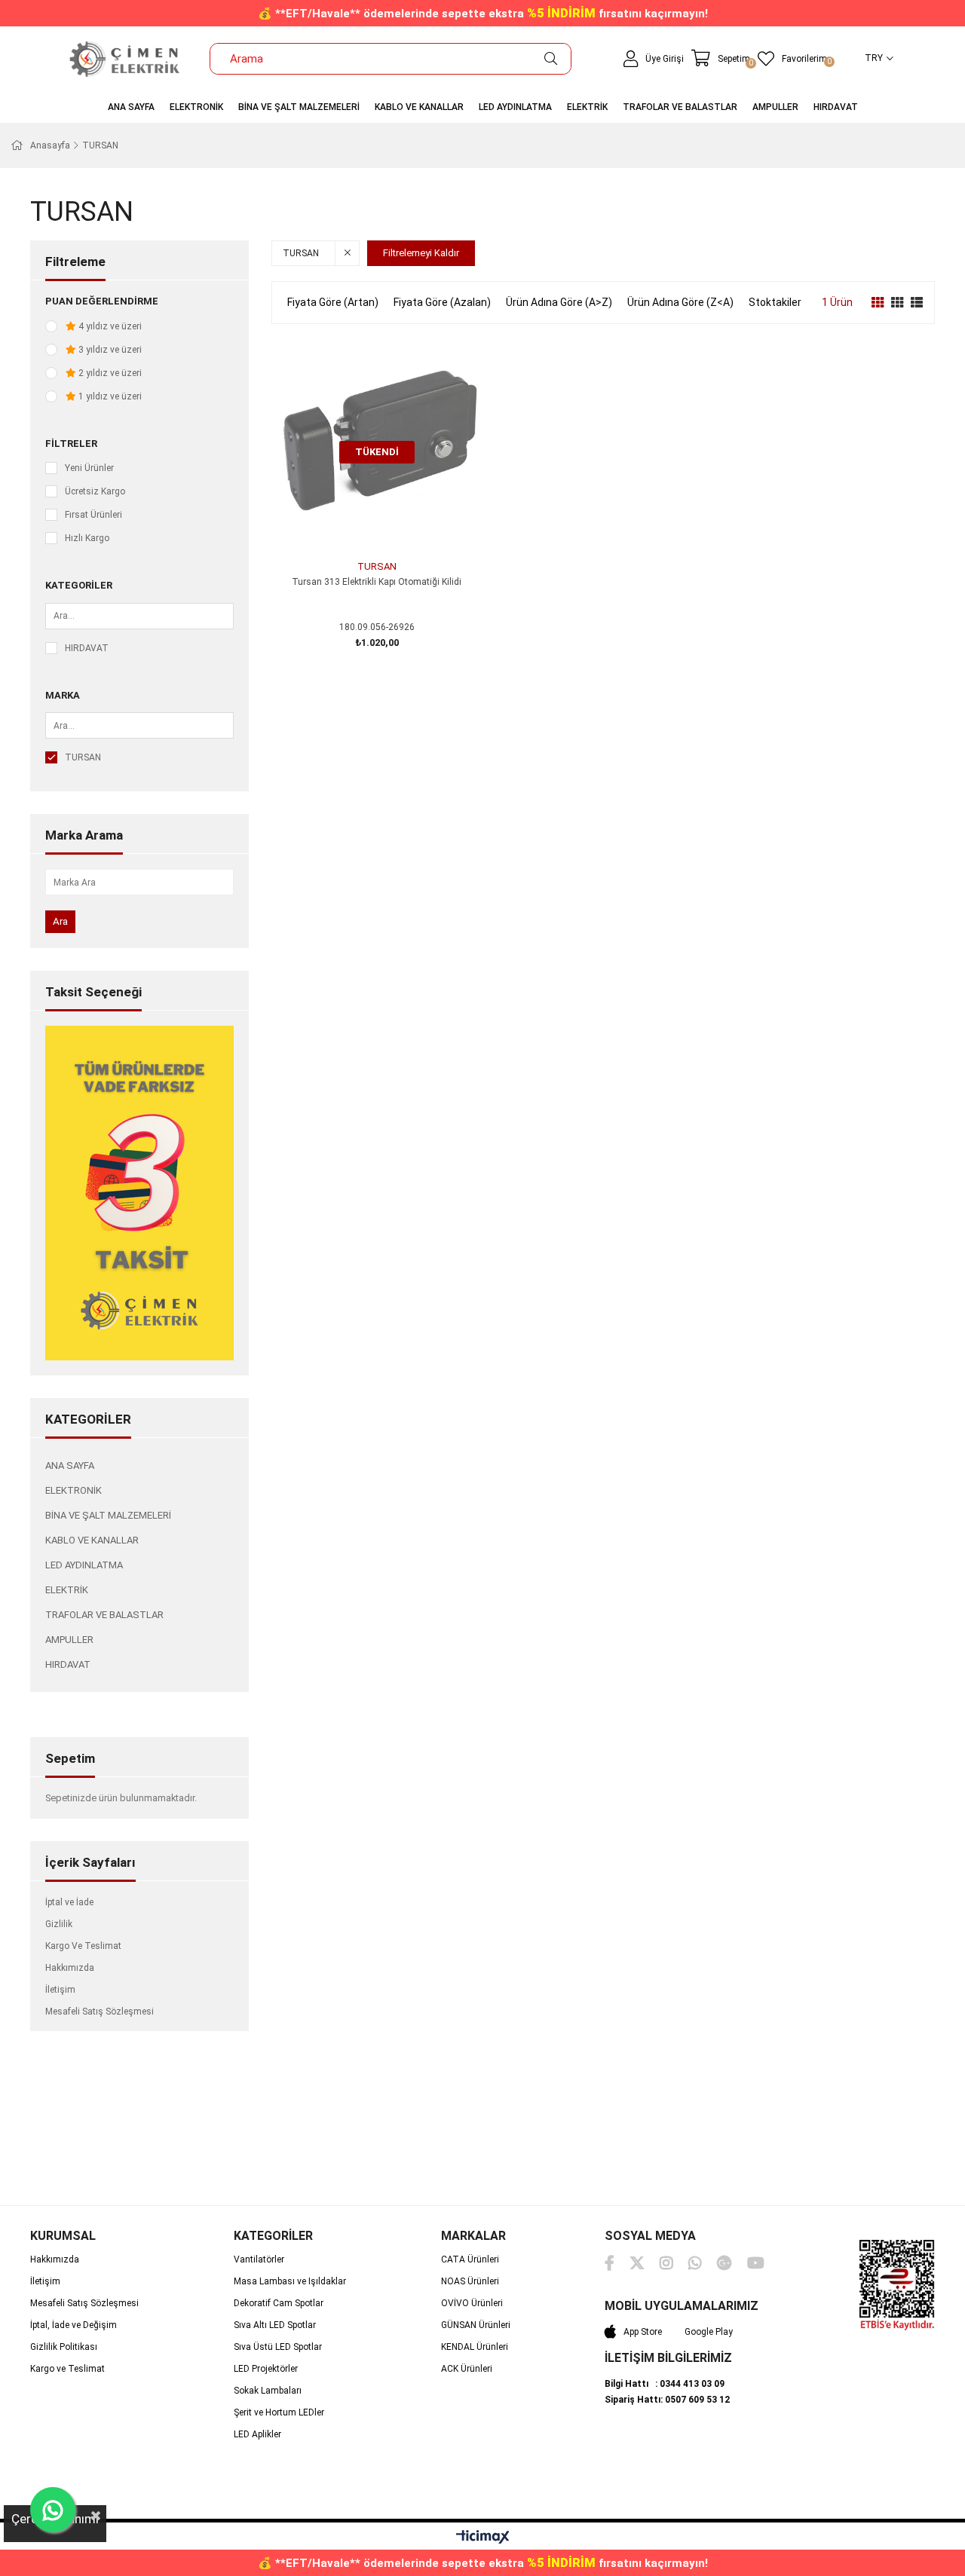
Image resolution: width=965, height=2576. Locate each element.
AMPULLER (69, 1640)
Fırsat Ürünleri (93, 515)
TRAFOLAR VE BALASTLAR (104, 1615)
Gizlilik (59, 1924)
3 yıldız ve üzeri (109, 350)
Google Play (709, 2332)
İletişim (60, 1990)
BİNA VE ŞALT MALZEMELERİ (108, 1515)
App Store (643, 2332)
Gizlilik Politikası (64, 2347)
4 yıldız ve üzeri (109, 326)
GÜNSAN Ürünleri (476, 2325)
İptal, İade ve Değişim (74, 2325)
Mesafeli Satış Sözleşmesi (100, 2012)
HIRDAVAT (87, 648)
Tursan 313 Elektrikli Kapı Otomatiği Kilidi (377, 582)
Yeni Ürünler (89, 468)
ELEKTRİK (67, 1590)
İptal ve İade (69, 1902)
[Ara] (551, 59)
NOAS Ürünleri (470, 2281)
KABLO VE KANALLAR (92, 1540)
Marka (63, 695)
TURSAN (83, 757)
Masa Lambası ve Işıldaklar (290, 2281)
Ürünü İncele (394, 526)
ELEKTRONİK (74, 1490)
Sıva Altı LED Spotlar (275, 2325)
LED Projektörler (266, 2369)
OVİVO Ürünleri (472, 2303)
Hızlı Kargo (87, 538)
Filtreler (71, 444)
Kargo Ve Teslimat (83, 1946)
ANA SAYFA (70, 1465)
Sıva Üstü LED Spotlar (278, 2347)
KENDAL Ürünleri (475, 2347)
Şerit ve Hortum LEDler (279, 2412)
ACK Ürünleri (467, 2369)
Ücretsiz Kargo (95, 491)
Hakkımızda (70, 1968)
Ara (60, 921)
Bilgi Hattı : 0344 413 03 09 (665, 2384)
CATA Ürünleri (470, 2259)
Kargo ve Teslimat (67, 2369)
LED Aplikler (257, 2434)
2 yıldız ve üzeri (109, 373)
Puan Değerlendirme (102, 301)
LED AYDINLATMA (84, 1565)
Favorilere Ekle (360, 526)
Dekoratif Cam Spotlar (279, 2303)
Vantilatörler (259, 2259)
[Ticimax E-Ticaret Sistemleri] (483, 2538)
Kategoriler (79, 585)
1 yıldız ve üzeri (109, 396)
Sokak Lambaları (268, 2391)
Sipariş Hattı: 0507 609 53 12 (667, 2400)
